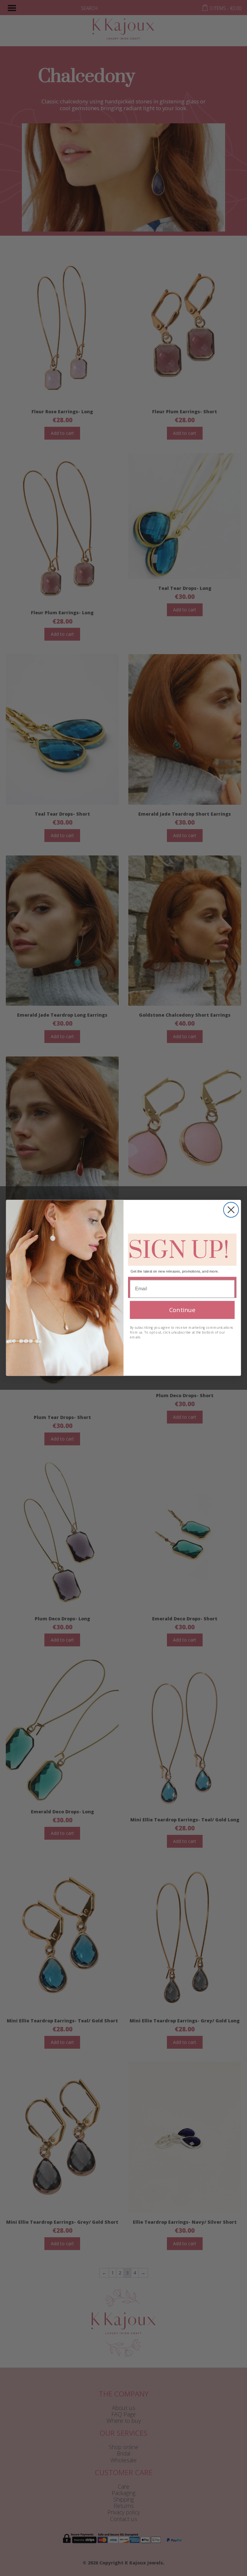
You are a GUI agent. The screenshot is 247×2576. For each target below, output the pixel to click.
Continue (182, 1310)
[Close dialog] (231, 1210)
